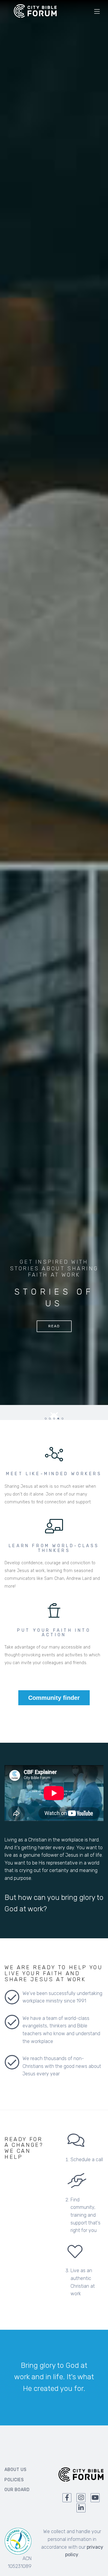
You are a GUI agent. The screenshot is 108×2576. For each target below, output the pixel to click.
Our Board (17, 2490)
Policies (14, 2480)
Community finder (54, 1698)
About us (16, 2470)
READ (54, 1326)
